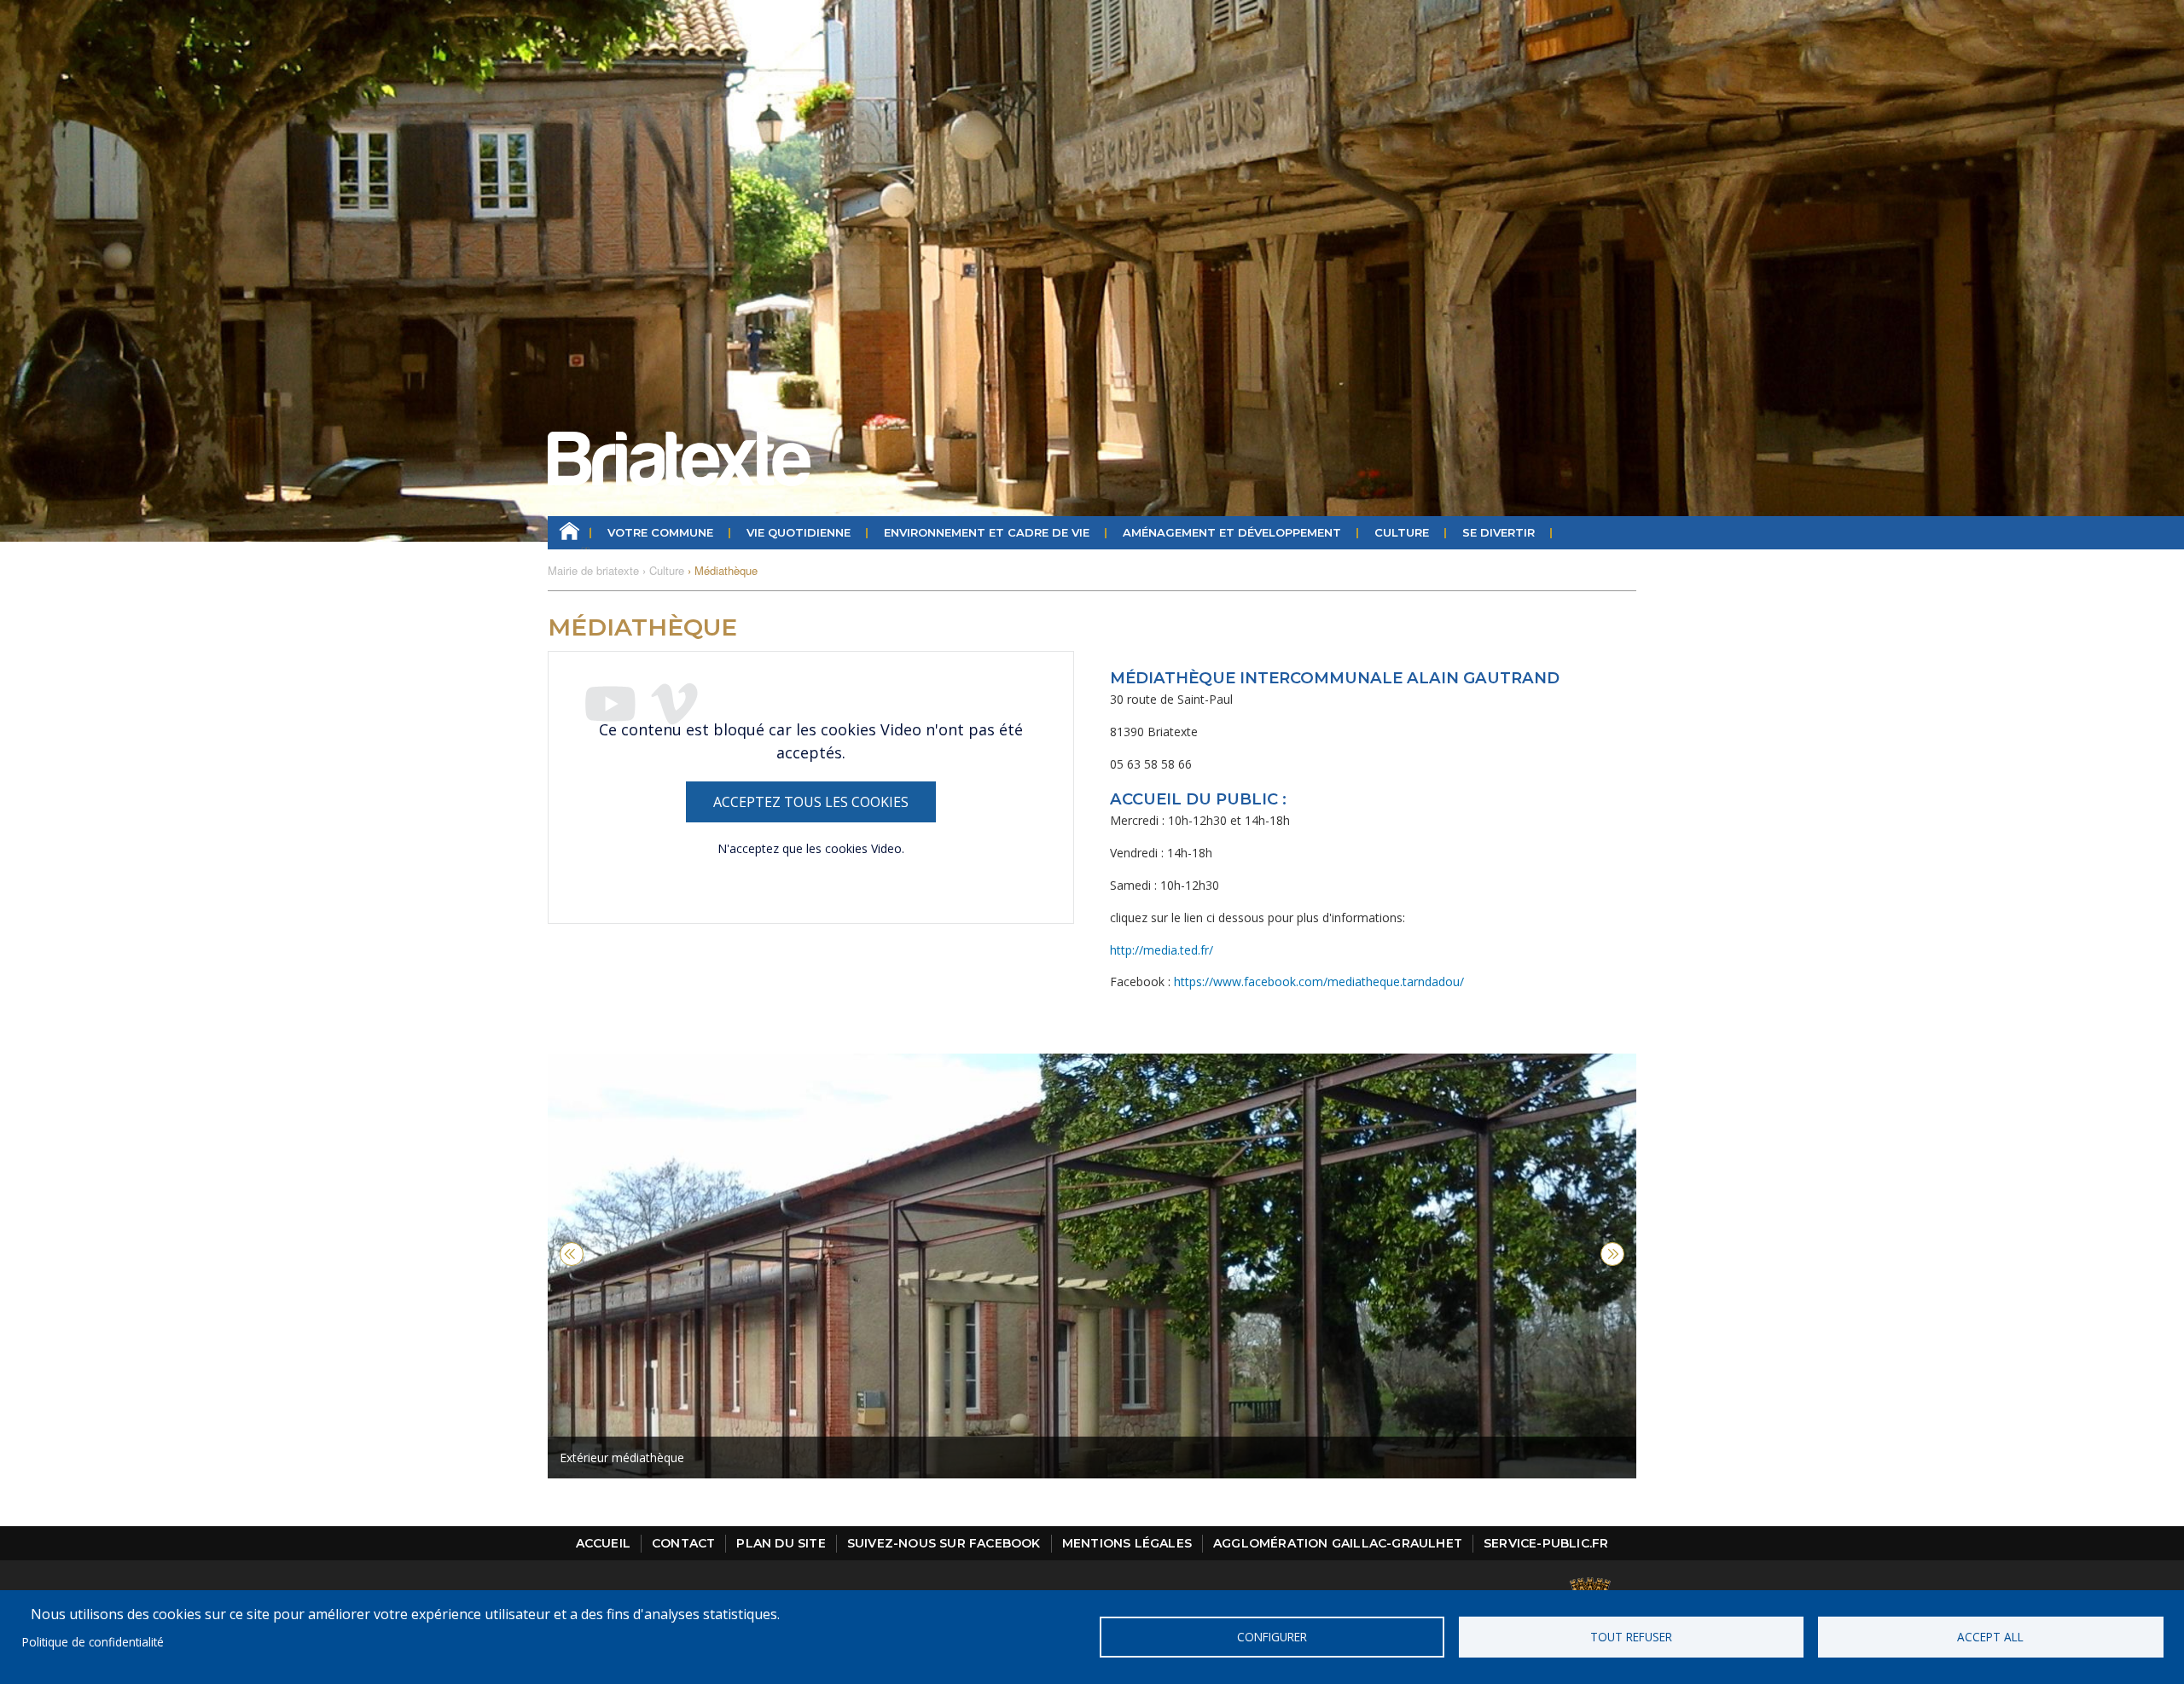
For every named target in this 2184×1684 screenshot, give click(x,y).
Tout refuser (1631, 1637)
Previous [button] (572, 1254)
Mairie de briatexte (593, 570)
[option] (1092, 1266)
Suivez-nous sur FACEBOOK (944, 1543)
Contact (683, 1543)
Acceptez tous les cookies (811, 802)
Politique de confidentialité (93, 1642)
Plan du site (781, 1543)
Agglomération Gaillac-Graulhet (1338, 1543)
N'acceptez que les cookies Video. (811, 848)
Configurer (1272, 1637)
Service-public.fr (1546, 1543)
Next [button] (1612, 1254)
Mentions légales (1127, 1543)
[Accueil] (679, 459)
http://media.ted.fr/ (1162, 950)
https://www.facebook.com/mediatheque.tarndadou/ (1319, 981)
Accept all (1990, 1637)
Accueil (569, 533)
